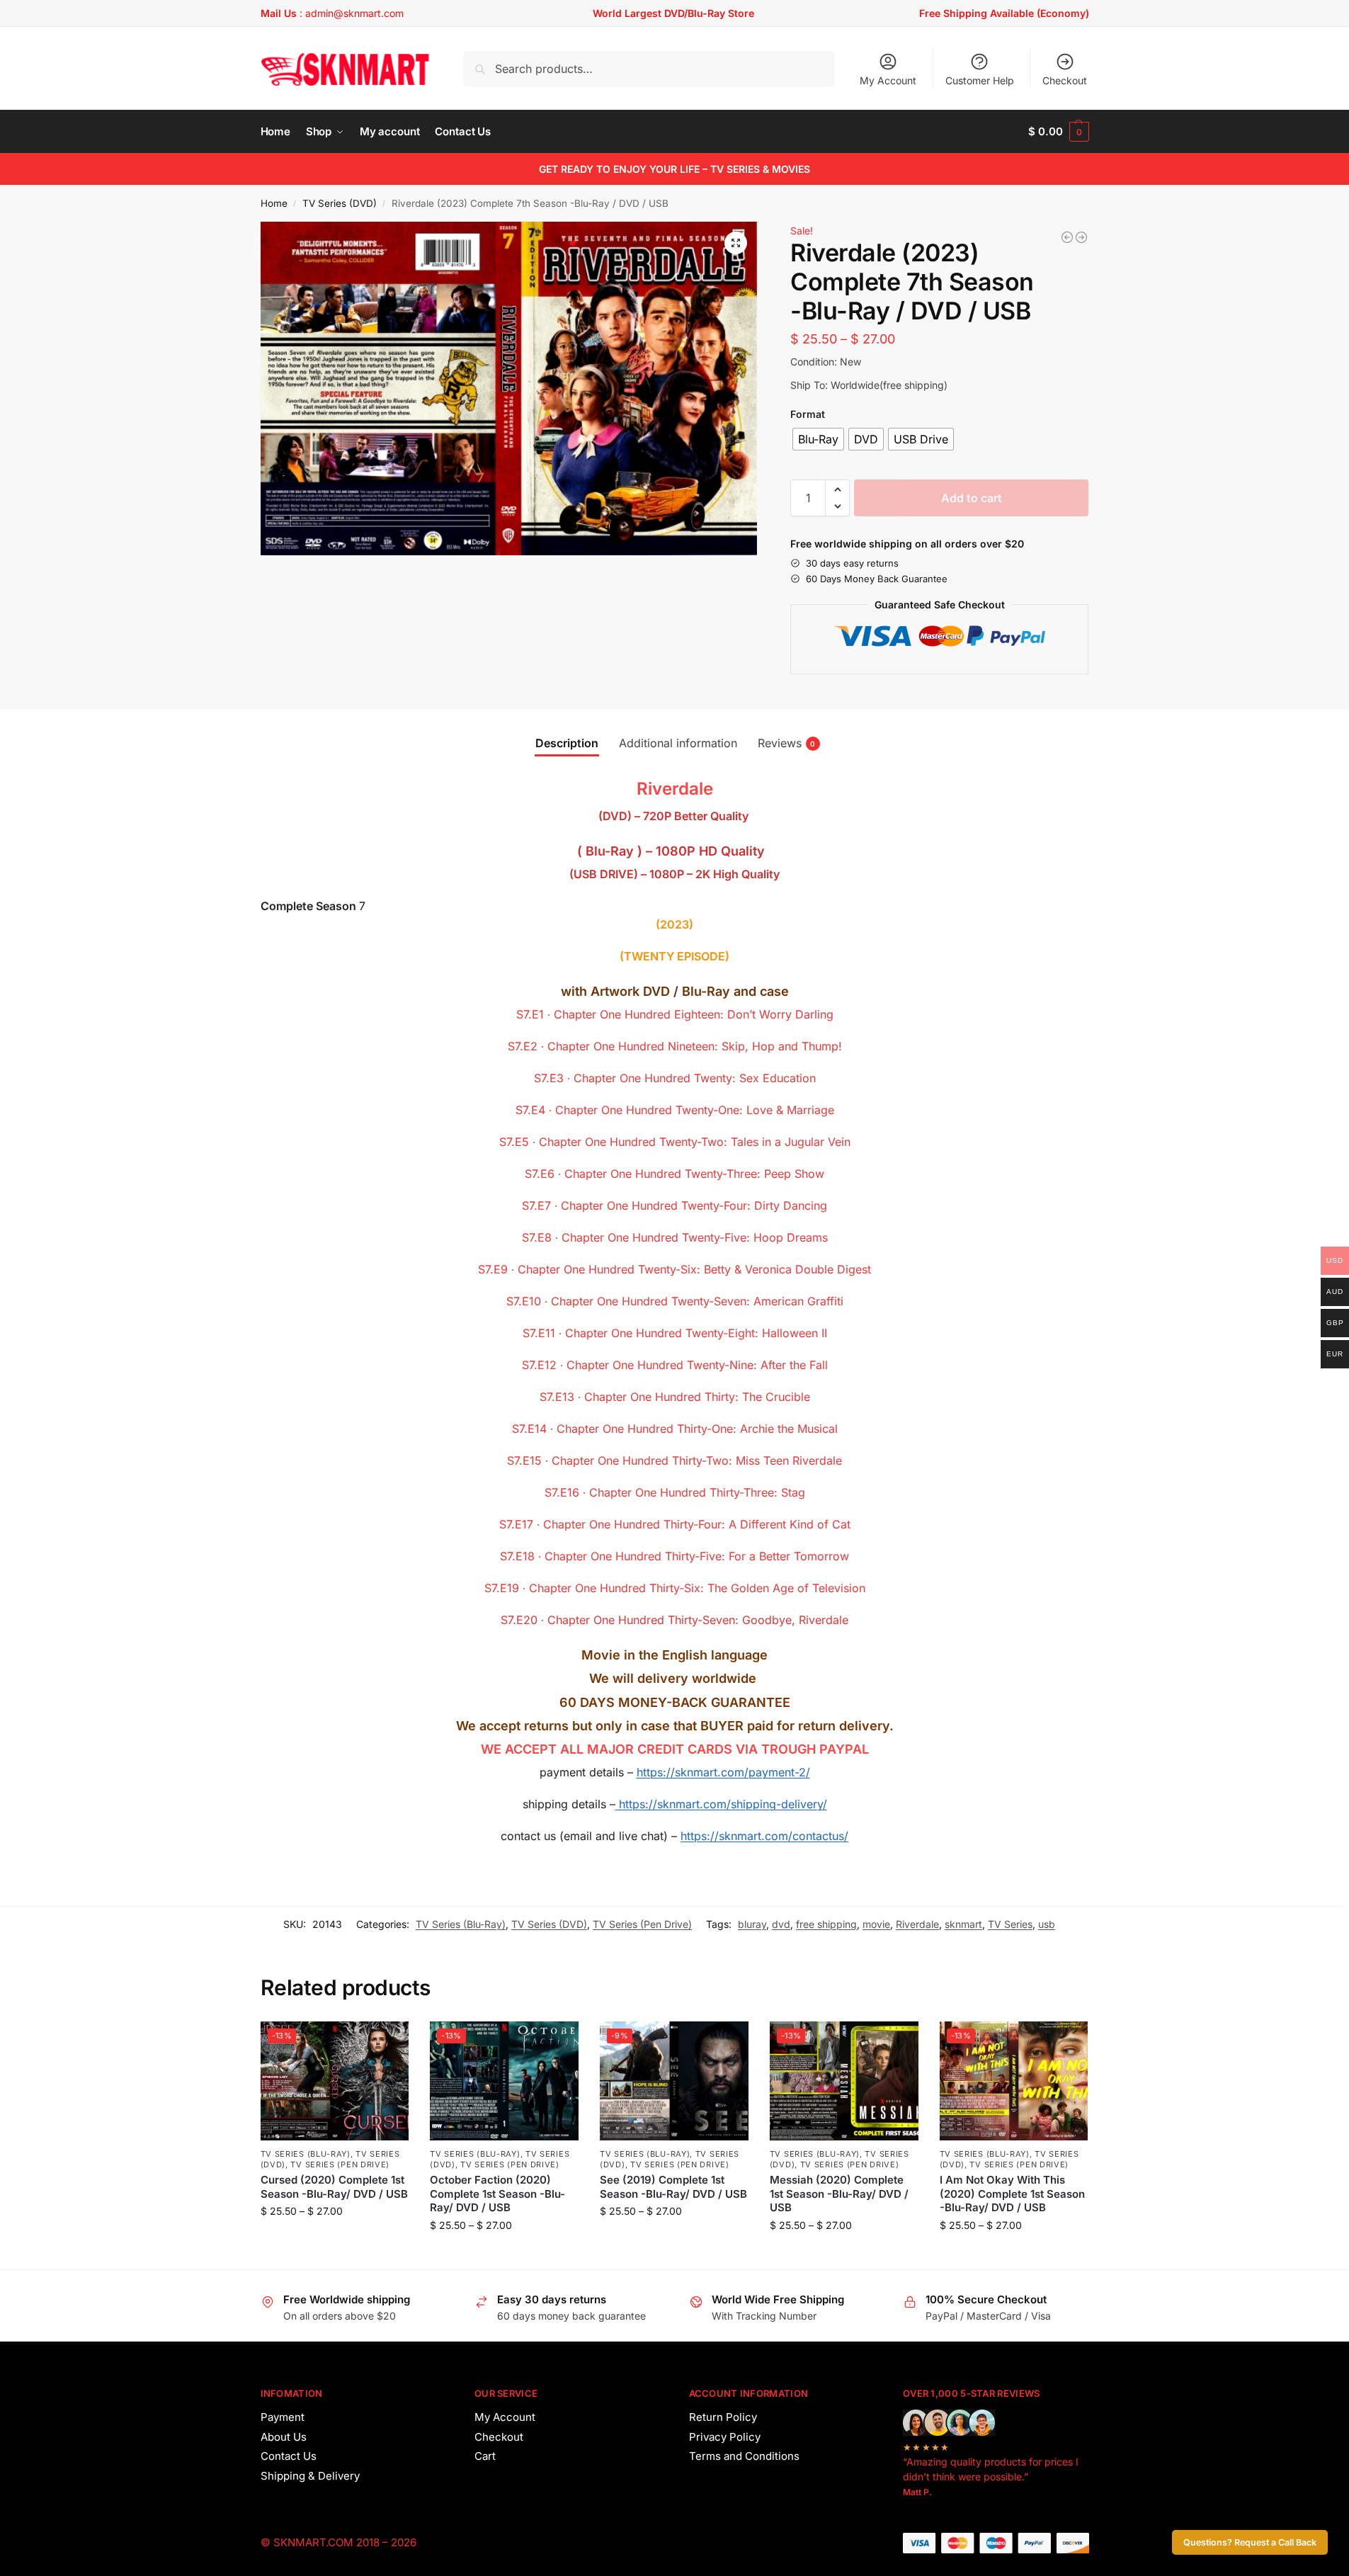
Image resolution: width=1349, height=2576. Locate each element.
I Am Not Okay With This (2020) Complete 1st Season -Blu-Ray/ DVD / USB (1012, 2194)
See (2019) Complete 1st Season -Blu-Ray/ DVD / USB (673, 2187)
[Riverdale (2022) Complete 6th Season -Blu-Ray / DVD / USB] (1067, 237)
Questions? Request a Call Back (1250, 2542)
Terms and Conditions (744, 2456)
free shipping (826, 1924)
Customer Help (980, 80)
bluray (752, 1924)
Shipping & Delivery (310, 2476)
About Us (284, 2437)
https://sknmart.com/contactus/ (764, 1836)
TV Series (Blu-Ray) (461, 1924)
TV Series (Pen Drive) (642, 1924)
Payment (283, 2417)
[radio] (818, 439)
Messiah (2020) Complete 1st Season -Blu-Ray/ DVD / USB (839, 2194)
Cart (485, 2456)
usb (1047, 1924)
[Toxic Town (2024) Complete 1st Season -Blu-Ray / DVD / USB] (1081, 237)
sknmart (963, 1924)
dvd (781, 1924)
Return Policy (723, 2417)
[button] (1058, 132)
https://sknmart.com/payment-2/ (723, 1772)
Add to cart (972, 498)
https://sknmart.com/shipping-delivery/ (721, 1804)
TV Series (1010, 1924)
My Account (888, 80)
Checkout (1065, 80)
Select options (335, 2241)
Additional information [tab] (678, 743)
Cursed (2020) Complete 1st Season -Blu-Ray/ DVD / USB (334, 2187)
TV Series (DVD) (340, 203)
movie (876, 1924)
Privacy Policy (725, 2437)
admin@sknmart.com (354, 13)
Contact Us (289, 2456)
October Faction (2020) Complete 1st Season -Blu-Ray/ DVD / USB (497, 2194)
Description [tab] (567, 743)
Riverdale (917, 1924)
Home (274, 203)
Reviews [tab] (787, 743)
